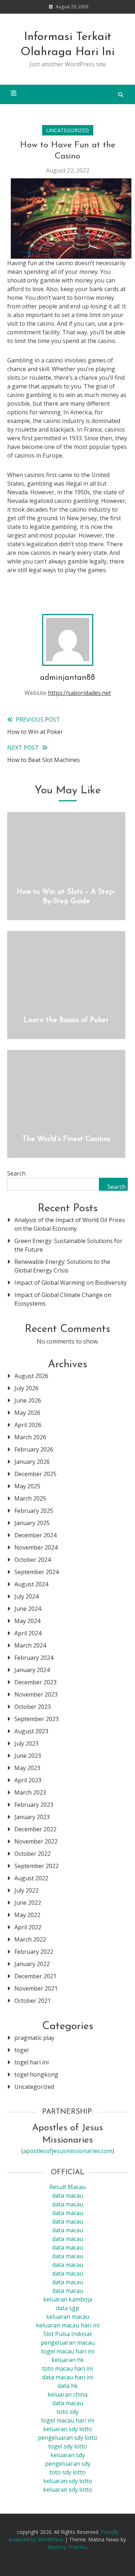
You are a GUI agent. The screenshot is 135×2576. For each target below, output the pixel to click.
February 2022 (34, 1952)
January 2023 (32, 1817)
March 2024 (30, 1645)
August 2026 (31, 1376)
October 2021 (33, 2001)
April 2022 (28, 1927)
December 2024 (35, 1535)
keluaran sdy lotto (68, 2481)
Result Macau (67, 2187)
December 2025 (35, 1474)
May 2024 (27, 1621)
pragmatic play (34, 2038)
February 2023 (34, 1805)
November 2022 (36, 1841)
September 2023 (37, 1719)
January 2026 (32, 1462)
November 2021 (36, 1988)
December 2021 (35, 1976)
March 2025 (30, 1498)
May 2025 (27, 1486)
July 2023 (26, 1743)
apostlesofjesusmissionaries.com (68, 2151)
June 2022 (28, 1903)
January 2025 (32, 1523)
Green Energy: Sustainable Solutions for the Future (68, 1245)
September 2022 (37, 1866)
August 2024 (31, 1584)
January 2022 (32, 1964)
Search (16, 1173)
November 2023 (36, 1694)
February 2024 (34, 1658)
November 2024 (36, 1547)
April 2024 (28, 1633)
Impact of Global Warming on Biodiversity (71, 1283)
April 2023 (28, 1780)
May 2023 (27, 1768)
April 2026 (28, 1425)
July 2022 (26, 1890)
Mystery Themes (67, 2547)
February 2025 (34, 1511)
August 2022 (31, 1878)
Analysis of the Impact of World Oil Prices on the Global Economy (70, 1224)
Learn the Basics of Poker (66, 1020)
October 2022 (33, 1854)
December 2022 (35, 1829)
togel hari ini (31, 2062)
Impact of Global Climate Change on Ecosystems (63, 1299)
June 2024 (28, 1609)
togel (21, 2050)
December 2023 (35, 1682)
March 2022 (30, 1939)
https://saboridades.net (79, 693)
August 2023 (31, 1731)
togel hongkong (36, 2074)
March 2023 (30, 1792)
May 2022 (27, 1915)
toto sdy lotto (67, 2472)
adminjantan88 (67, 678)
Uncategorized (68, 130)
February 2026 (34, 1449)
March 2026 (30, 1437)
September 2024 (37, 1572)
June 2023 (28, 1756)
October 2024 (33, 1560)
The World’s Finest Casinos (66, 1139)
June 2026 (28, 1400)
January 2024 (32, 1670)
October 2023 (33, 1707)
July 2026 (26, 1388)
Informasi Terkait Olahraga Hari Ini (67, 45)
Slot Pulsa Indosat (67, 2334)
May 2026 (27, 1413)
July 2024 (26, 1596)
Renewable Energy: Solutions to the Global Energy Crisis (62, 1266)
